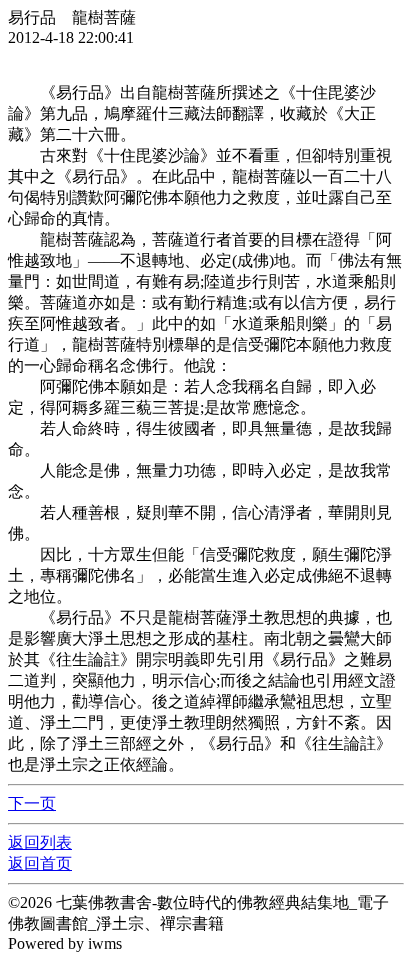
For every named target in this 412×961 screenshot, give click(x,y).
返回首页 (40, 863)
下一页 (32, 803)
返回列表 (40, 842)
